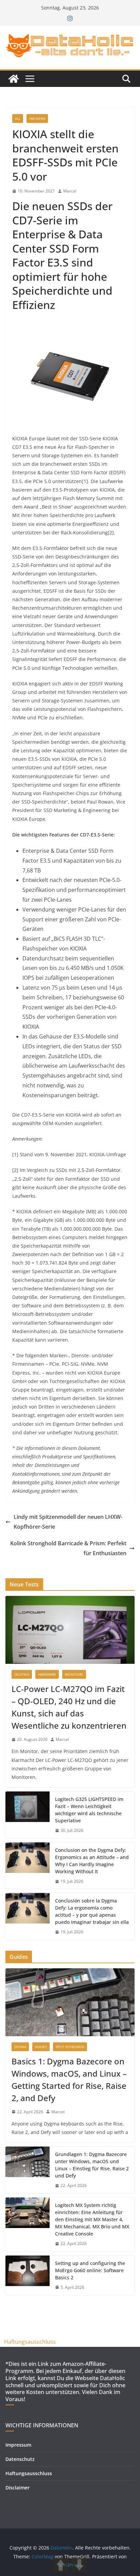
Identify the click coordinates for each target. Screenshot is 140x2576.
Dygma (20, 2047)
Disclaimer (17, 2488)
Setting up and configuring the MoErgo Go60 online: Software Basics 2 (90, 2270)
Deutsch (22, 1674)
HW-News (37, 118)
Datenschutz (20, 2459)
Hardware (47, 1674)
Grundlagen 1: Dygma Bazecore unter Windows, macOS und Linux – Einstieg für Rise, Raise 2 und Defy (92, 2165)
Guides (41, 2047)
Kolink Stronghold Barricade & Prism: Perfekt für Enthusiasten (68, 1548)
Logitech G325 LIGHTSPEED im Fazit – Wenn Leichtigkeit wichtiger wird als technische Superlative (89, 1810)
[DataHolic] (14, 79)
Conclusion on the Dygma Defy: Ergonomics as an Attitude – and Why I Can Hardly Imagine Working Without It (92, 1861)
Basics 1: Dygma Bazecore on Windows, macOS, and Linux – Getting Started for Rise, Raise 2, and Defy (69, 2080)
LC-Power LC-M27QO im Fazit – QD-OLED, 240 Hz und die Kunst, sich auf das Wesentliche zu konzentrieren (69, 1707)
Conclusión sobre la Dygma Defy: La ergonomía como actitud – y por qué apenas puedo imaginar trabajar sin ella (92, 1911)
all (18, 118)
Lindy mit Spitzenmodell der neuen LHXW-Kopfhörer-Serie (68, 1522)
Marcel (70, 191)
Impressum (18, 2445)
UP (61, 2565)
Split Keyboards (70, 2047)
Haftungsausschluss (30, 2342)
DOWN (79, 2565)
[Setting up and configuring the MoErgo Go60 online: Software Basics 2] (28, 2275)
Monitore (74, 1674)
